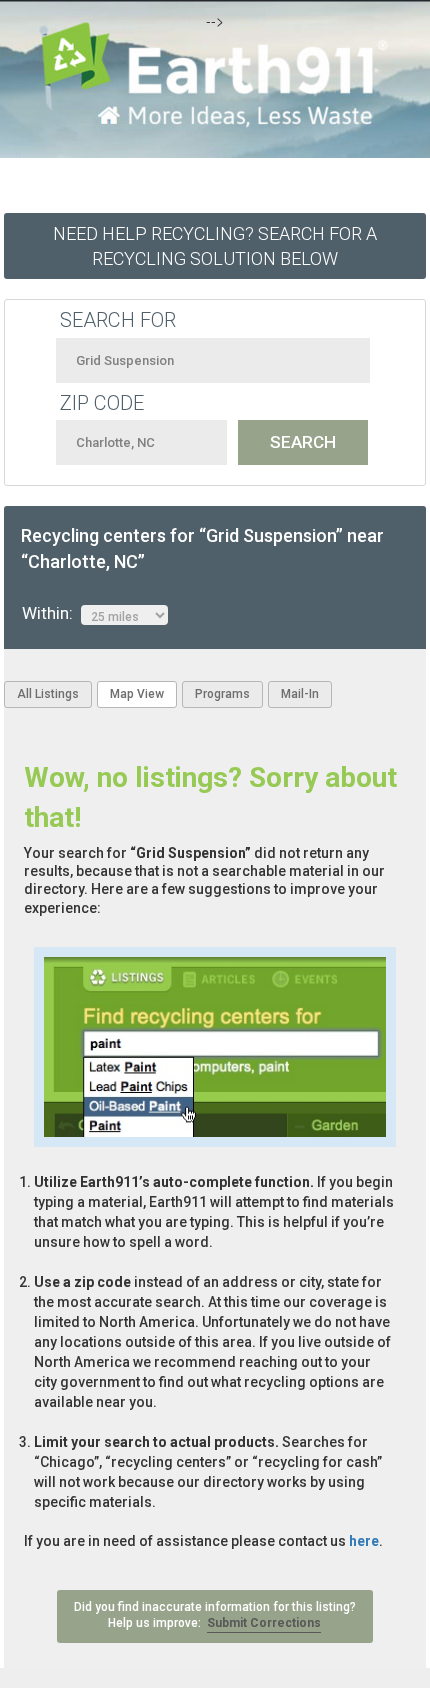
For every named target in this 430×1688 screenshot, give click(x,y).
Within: (51, 613)
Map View (137, 694)
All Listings (48, 694)
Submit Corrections (264, 1623)
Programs (222, 694)
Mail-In (300, 694)
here (364, 1541)
